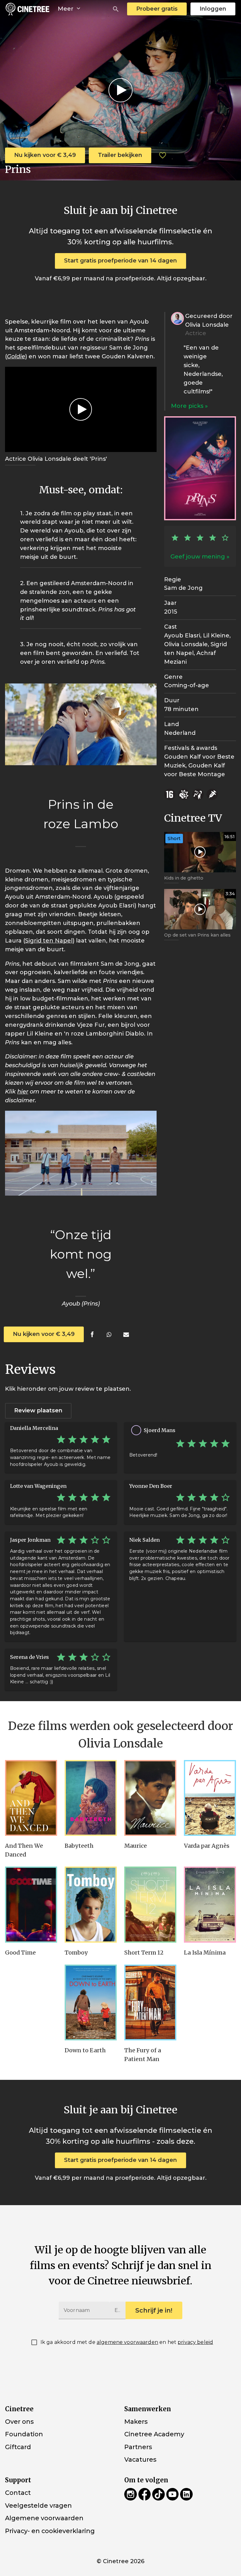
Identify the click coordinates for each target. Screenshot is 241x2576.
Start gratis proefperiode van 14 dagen (120, 261)
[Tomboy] (91, 1905)
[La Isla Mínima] (210, 1905)
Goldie (16, 356)
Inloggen (213, 9)
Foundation (24, 2434)
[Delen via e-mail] (126, 1335)
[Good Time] (31, 1905)
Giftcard (18, 2447)
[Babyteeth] (91, 1798)
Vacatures (140, 2459)
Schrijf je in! (154, 2310)
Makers (136, 2422)
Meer (66, 9)
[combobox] (116, 9)
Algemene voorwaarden (44, 2518)
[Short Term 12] (150, 1905)
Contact (18, 2493)
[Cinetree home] (27, 9)
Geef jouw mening (198, 557)
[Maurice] (150, 1798)
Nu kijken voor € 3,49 (45, 155)
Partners (138, 2447)
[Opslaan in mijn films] (163, 155)
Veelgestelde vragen (38, 2505)
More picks (188, 406)
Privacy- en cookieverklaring (50, 2531)
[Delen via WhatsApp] (109, 1335)
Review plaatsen (38, 1410)
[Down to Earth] (91, 2003)
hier (23, 1092)
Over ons (19, 2422)
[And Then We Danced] (31, 1798)
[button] (116, 9)
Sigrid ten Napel (49, 941)
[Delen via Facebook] (92, 1335)
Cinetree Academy (154, 2434)
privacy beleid (195, 2342)
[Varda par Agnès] (210, 1798)
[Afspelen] (121, 90)
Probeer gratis (157, 9)
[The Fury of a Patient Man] (150, 2003)
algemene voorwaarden (127, 2342)
